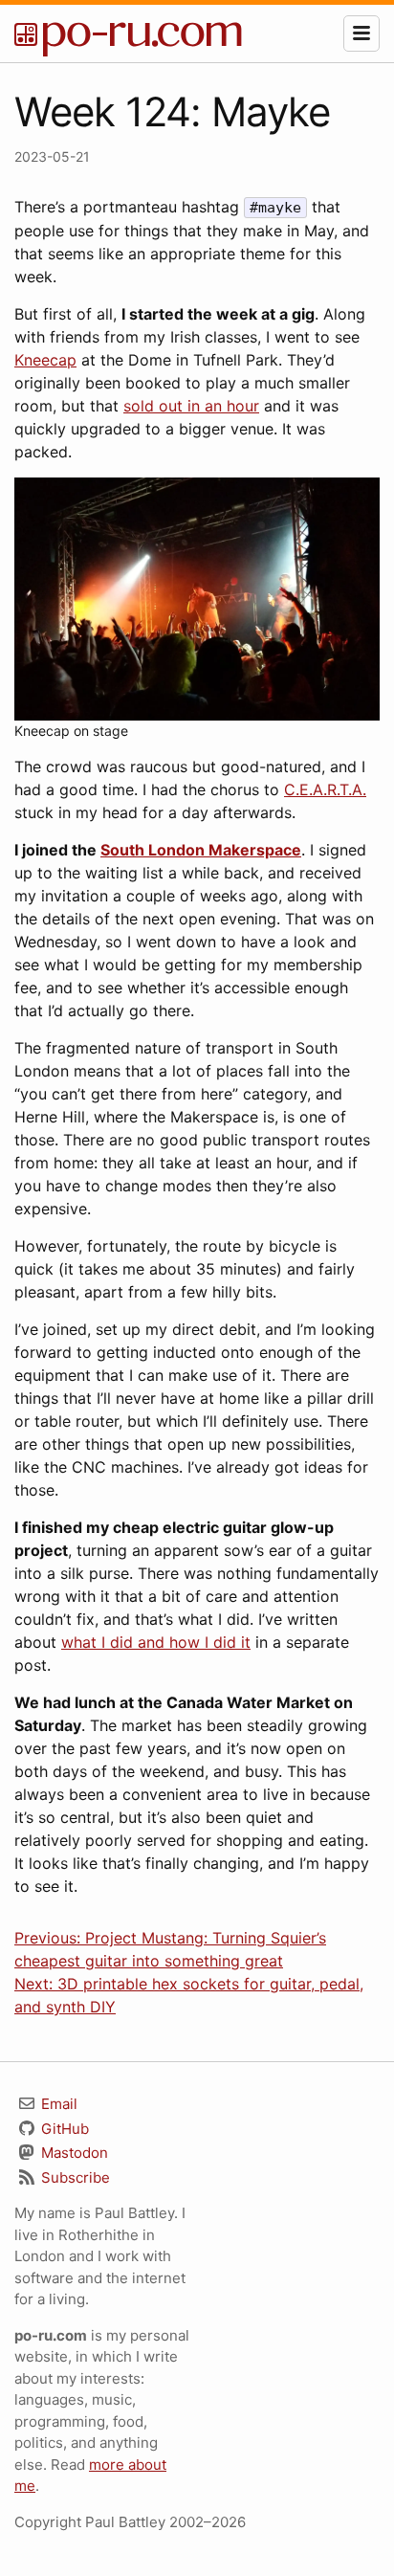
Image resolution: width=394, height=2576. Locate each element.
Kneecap (45, 360)
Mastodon (73, 2153)
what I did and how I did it (156, 1642)
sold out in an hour (191, 406)
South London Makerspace (201, 850)
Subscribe (74, 2177)
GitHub (63, 2129)
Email (57, 2104)
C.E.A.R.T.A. (325, 789)
